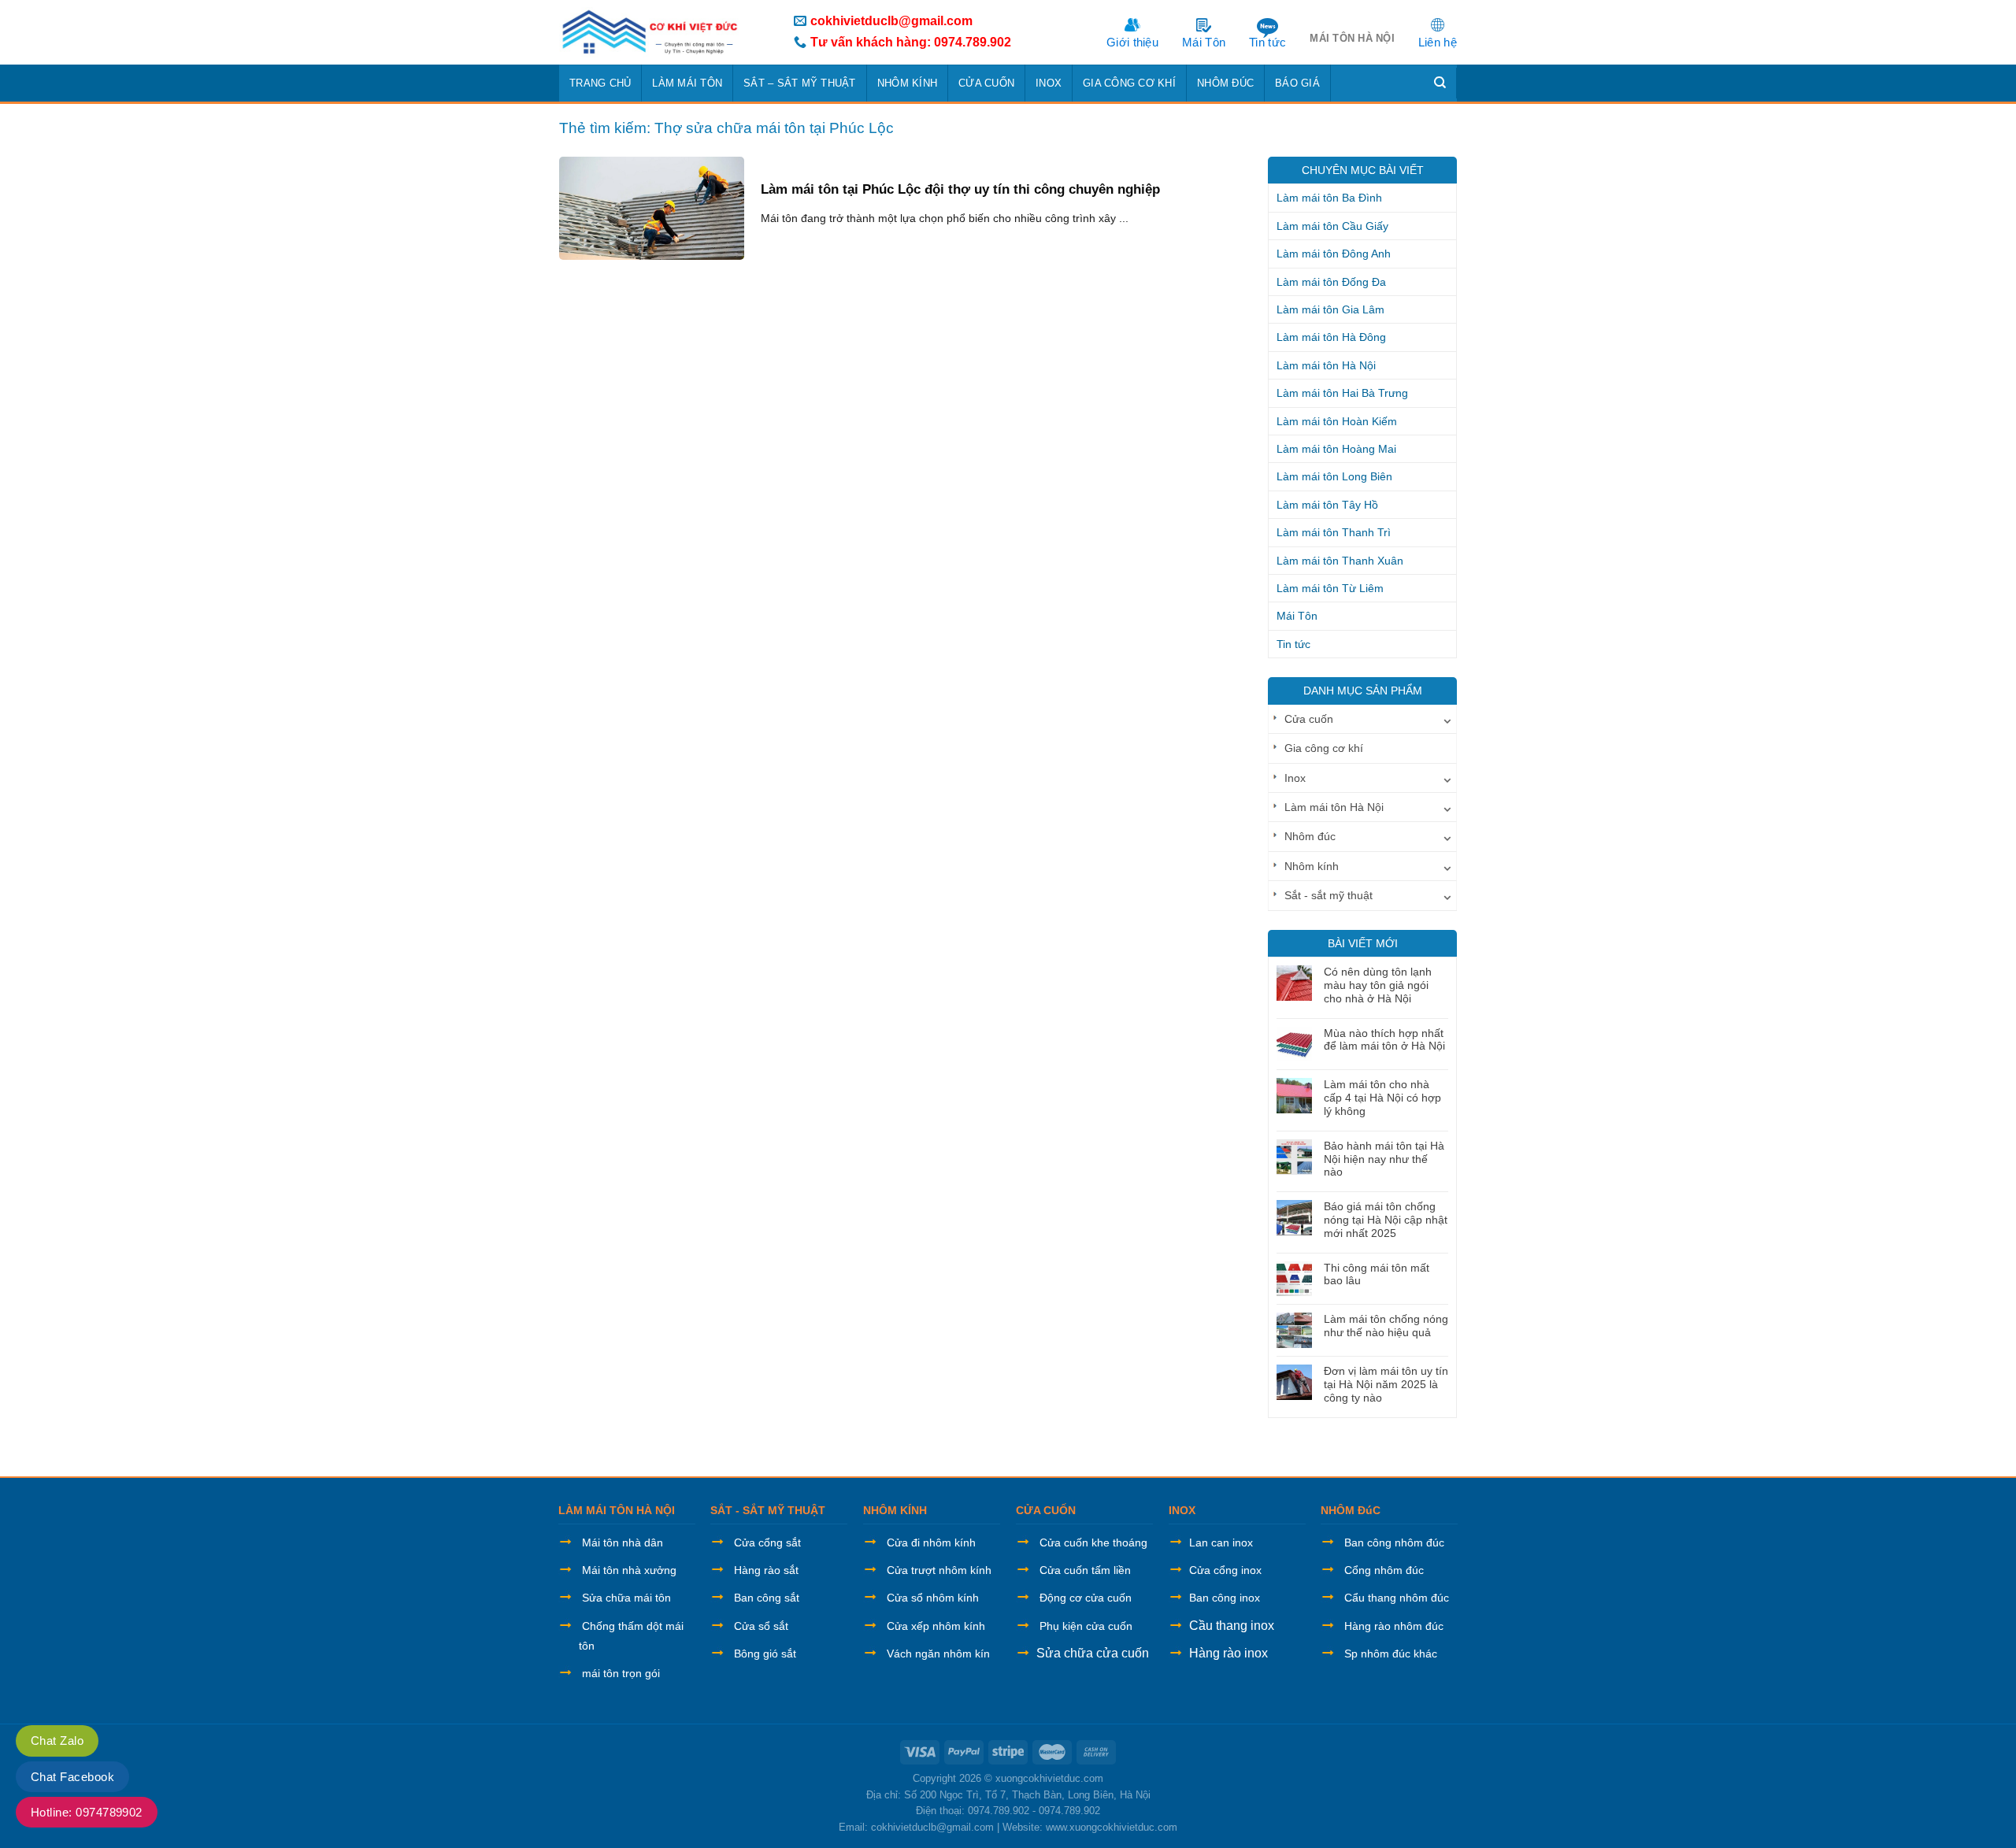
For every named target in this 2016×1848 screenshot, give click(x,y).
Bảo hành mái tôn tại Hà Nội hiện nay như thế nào (1384, 1159)
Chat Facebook (72, 1777)
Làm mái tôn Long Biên (1334, 476)
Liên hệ (1438, 42)
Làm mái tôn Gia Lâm (1330, 309)
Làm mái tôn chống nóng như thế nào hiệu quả (1386, 1326)
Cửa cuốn (986, 83)
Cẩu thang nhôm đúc (1397, 1598)
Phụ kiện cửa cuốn (1086, 1626)
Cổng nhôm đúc (1384, 1570)
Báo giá (1297, 83)
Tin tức (1267, 42)
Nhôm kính (907, 83)
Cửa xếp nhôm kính (936, 1626)
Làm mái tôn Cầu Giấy (1332, 226)
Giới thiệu (1132, 42)
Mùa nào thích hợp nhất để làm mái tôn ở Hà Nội (1384, 1040)
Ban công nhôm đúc (1394, 1542)
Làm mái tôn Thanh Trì (1334, 532)
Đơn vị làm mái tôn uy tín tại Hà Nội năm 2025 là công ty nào (1386, 1384)
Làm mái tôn (687, 83)
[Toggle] (1447, 719)
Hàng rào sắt (766, 1570)
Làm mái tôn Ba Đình (1329, 198)
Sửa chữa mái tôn (626, 1598)
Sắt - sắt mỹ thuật (1329, 895)
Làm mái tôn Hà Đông (1331, 337)
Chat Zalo (57, 1741)
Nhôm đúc (1225, 83)
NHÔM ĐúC (1351, 1510)
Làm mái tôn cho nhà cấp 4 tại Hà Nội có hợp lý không (1382, 1098)
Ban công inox (1225, 1598)
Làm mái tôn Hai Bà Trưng (1342, 393)
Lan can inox (1221, 1542)
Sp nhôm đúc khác (1391, 1654)
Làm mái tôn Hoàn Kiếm (1337, 421)
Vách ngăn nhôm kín (938, 1654)
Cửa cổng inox (1225, 1570)
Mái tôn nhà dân (623, 1542)
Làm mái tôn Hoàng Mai (1336, 449)
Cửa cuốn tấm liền (1085, 1570)
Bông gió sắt (765, 1654)
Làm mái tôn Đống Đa (1331, 282)
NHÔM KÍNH (895, 1510)
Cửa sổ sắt (761, 1626)
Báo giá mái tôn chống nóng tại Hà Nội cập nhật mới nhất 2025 (1386, 1220)
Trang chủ (600, 83)
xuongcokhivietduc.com (1049, 1778)
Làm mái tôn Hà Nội (1326, 365)
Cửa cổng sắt (767, 1542)
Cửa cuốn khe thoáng (1093, 1542)
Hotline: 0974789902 (87, 1812)
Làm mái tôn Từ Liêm (1330, 588)
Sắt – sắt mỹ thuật (800, 83)
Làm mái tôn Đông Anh (1334, 254)
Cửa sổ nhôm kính (933, 1598)
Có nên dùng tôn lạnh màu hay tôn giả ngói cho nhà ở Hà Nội (1378, 985)
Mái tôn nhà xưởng (629, 1570)
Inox (1049, 83)
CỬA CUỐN (1046, 1510)
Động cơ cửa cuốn (1086, 1598)
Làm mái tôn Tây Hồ (1327, 505)
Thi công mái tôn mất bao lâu (1377, 1274)
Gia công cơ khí (1129, 83)
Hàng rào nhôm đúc (1394, 1626)
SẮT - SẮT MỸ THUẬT (768, 1510)
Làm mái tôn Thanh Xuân (1340, 561)
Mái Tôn (1204, 42)
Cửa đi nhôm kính (931, 1542)
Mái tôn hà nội (1352, 38)
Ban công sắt (767, 1598)
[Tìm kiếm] (1440, 83)
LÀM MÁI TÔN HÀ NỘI (617, 1510)
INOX (1182, 1510)
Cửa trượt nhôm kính (939, 1570)
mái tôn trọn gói (621, 1673)
